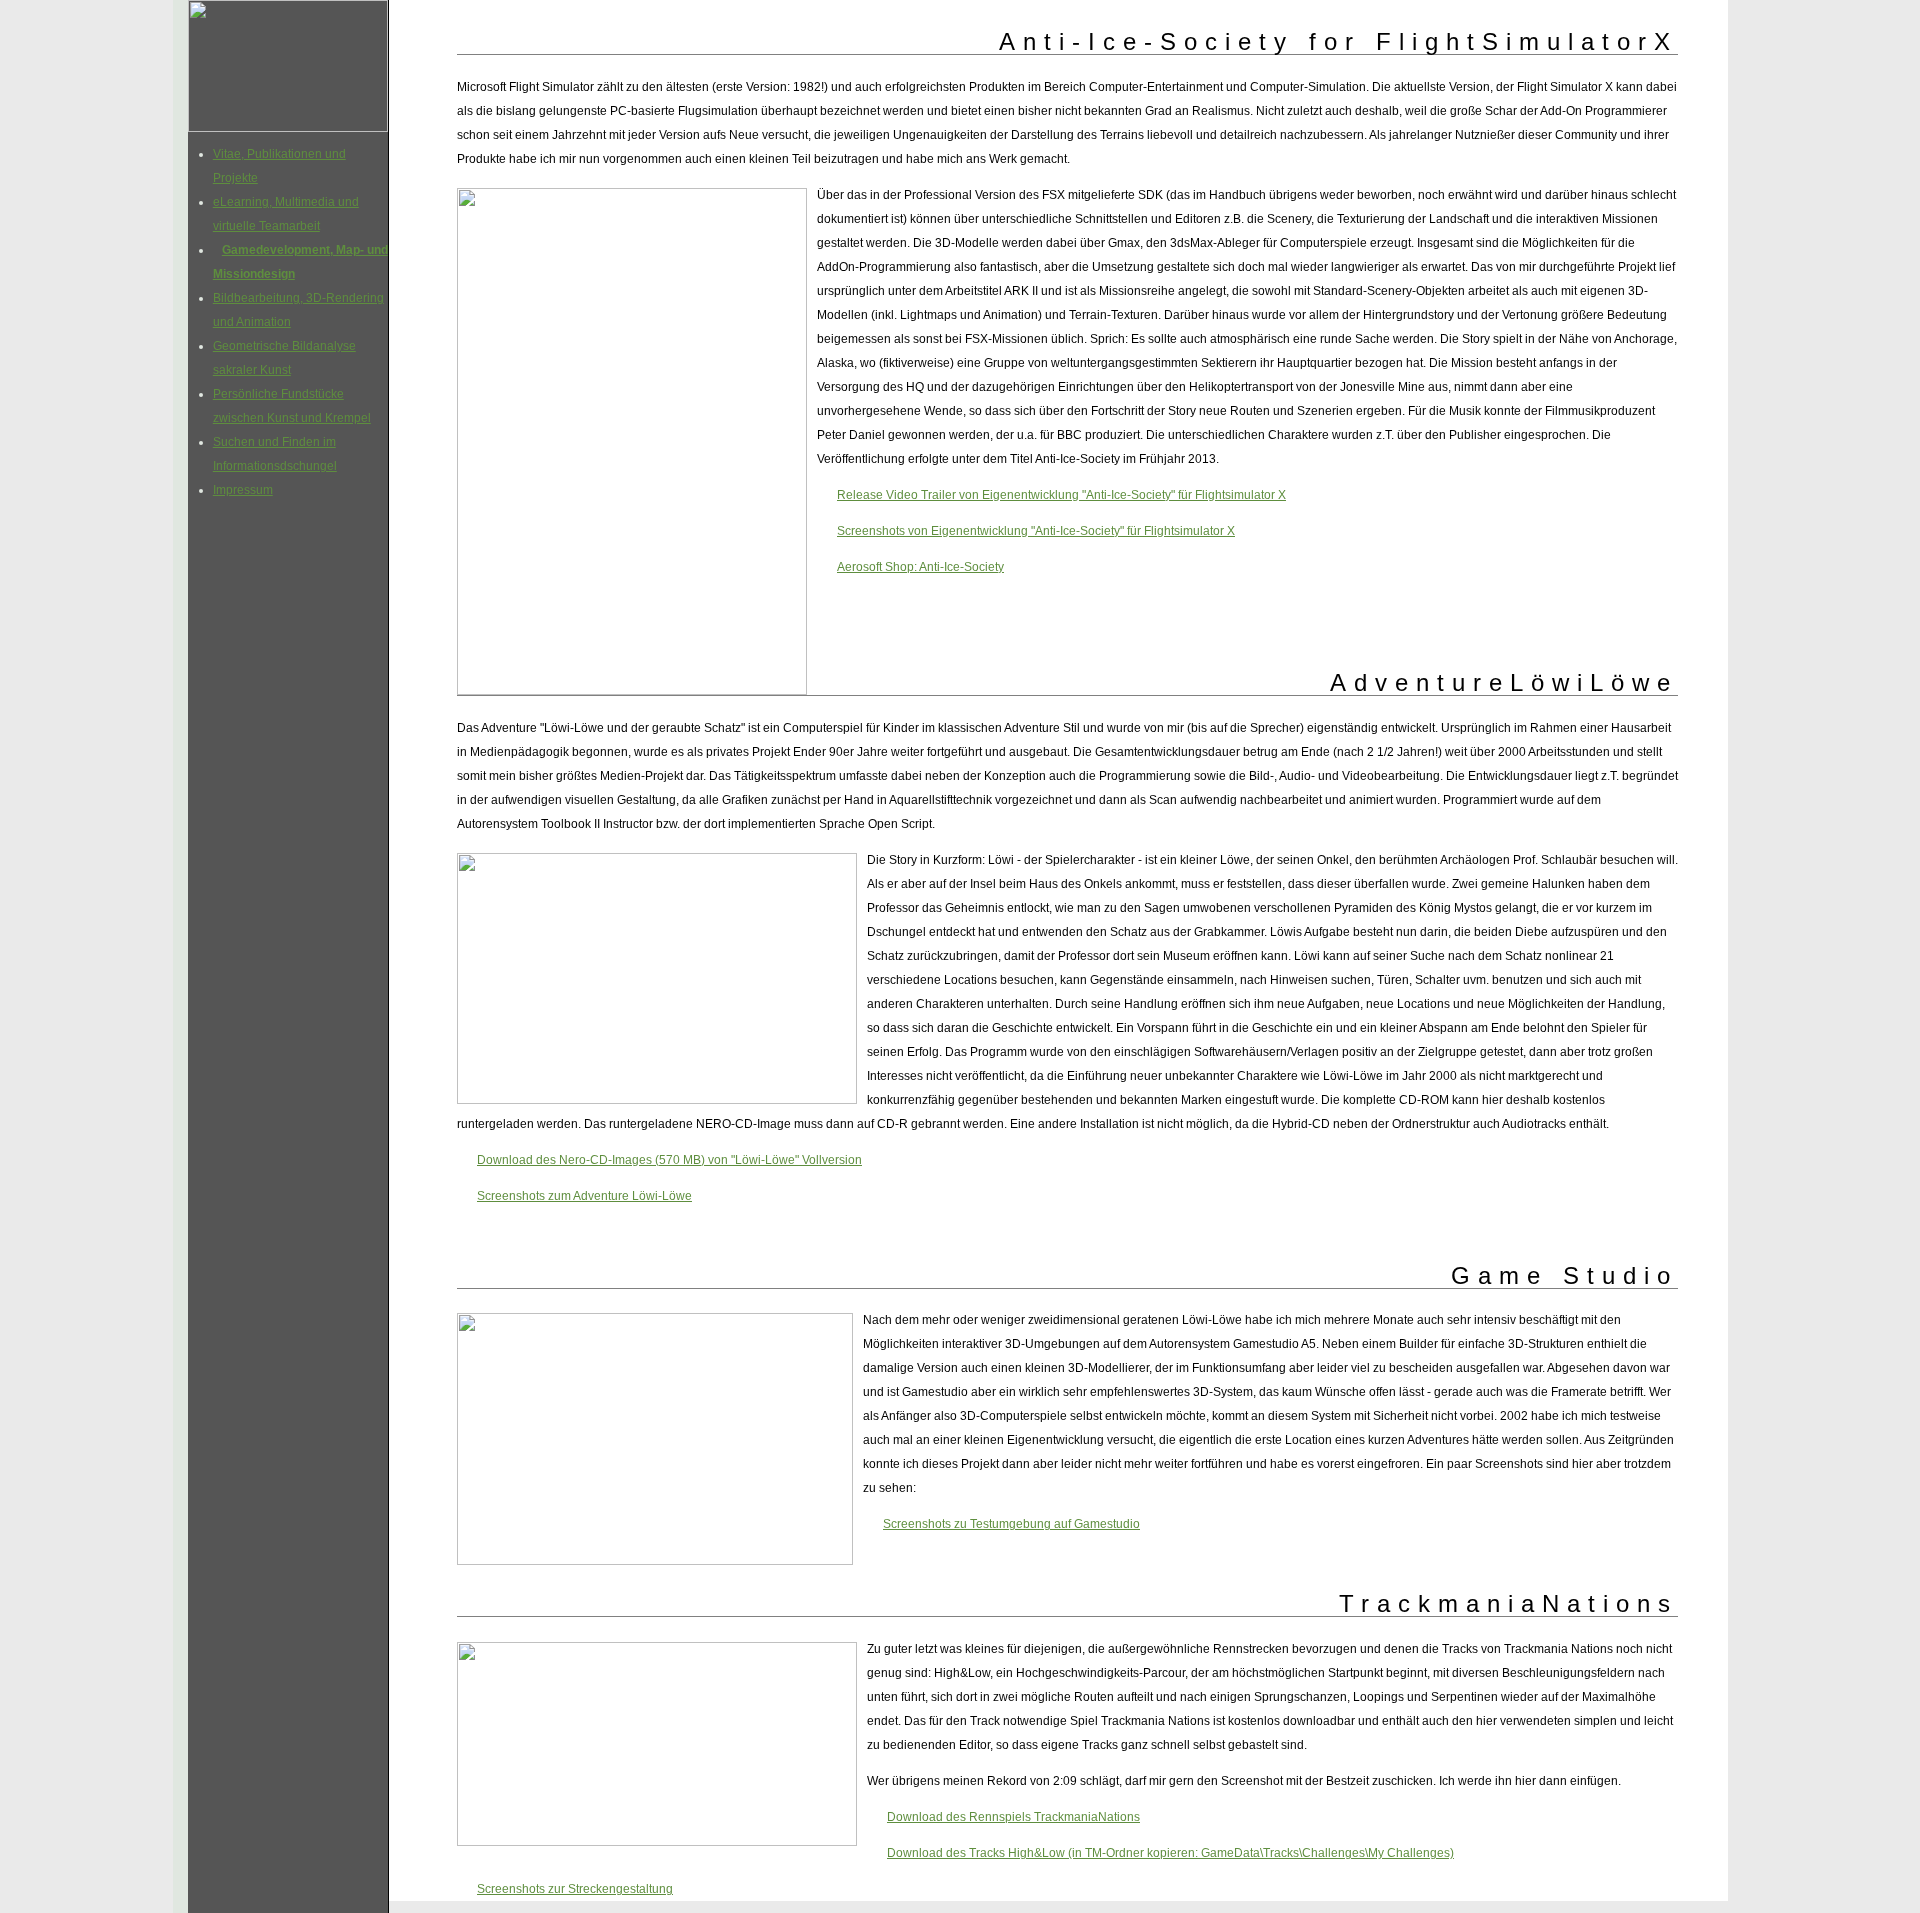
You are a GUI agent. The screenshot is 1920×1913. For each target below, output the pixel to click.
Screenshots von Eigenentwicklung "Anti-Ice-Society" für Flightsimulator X (1036, 531)
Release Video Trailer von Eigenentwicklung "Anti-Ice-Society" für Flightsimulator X (1061, 495)
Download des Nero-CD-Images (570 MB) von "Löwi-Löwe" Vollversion (669, 1160)
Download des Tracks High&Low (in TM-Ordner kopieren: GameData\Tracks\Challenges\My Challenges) (1170, 1853)
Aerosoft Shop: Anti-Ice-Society (920, 567)
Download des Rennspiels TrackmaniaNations (1013, 1817)
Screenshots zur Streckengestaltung (575, 1889)
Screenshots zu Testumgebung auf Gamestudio (1011, 1524)
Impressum (243, 490)
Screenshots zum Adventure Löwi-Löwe (584, 1196)
